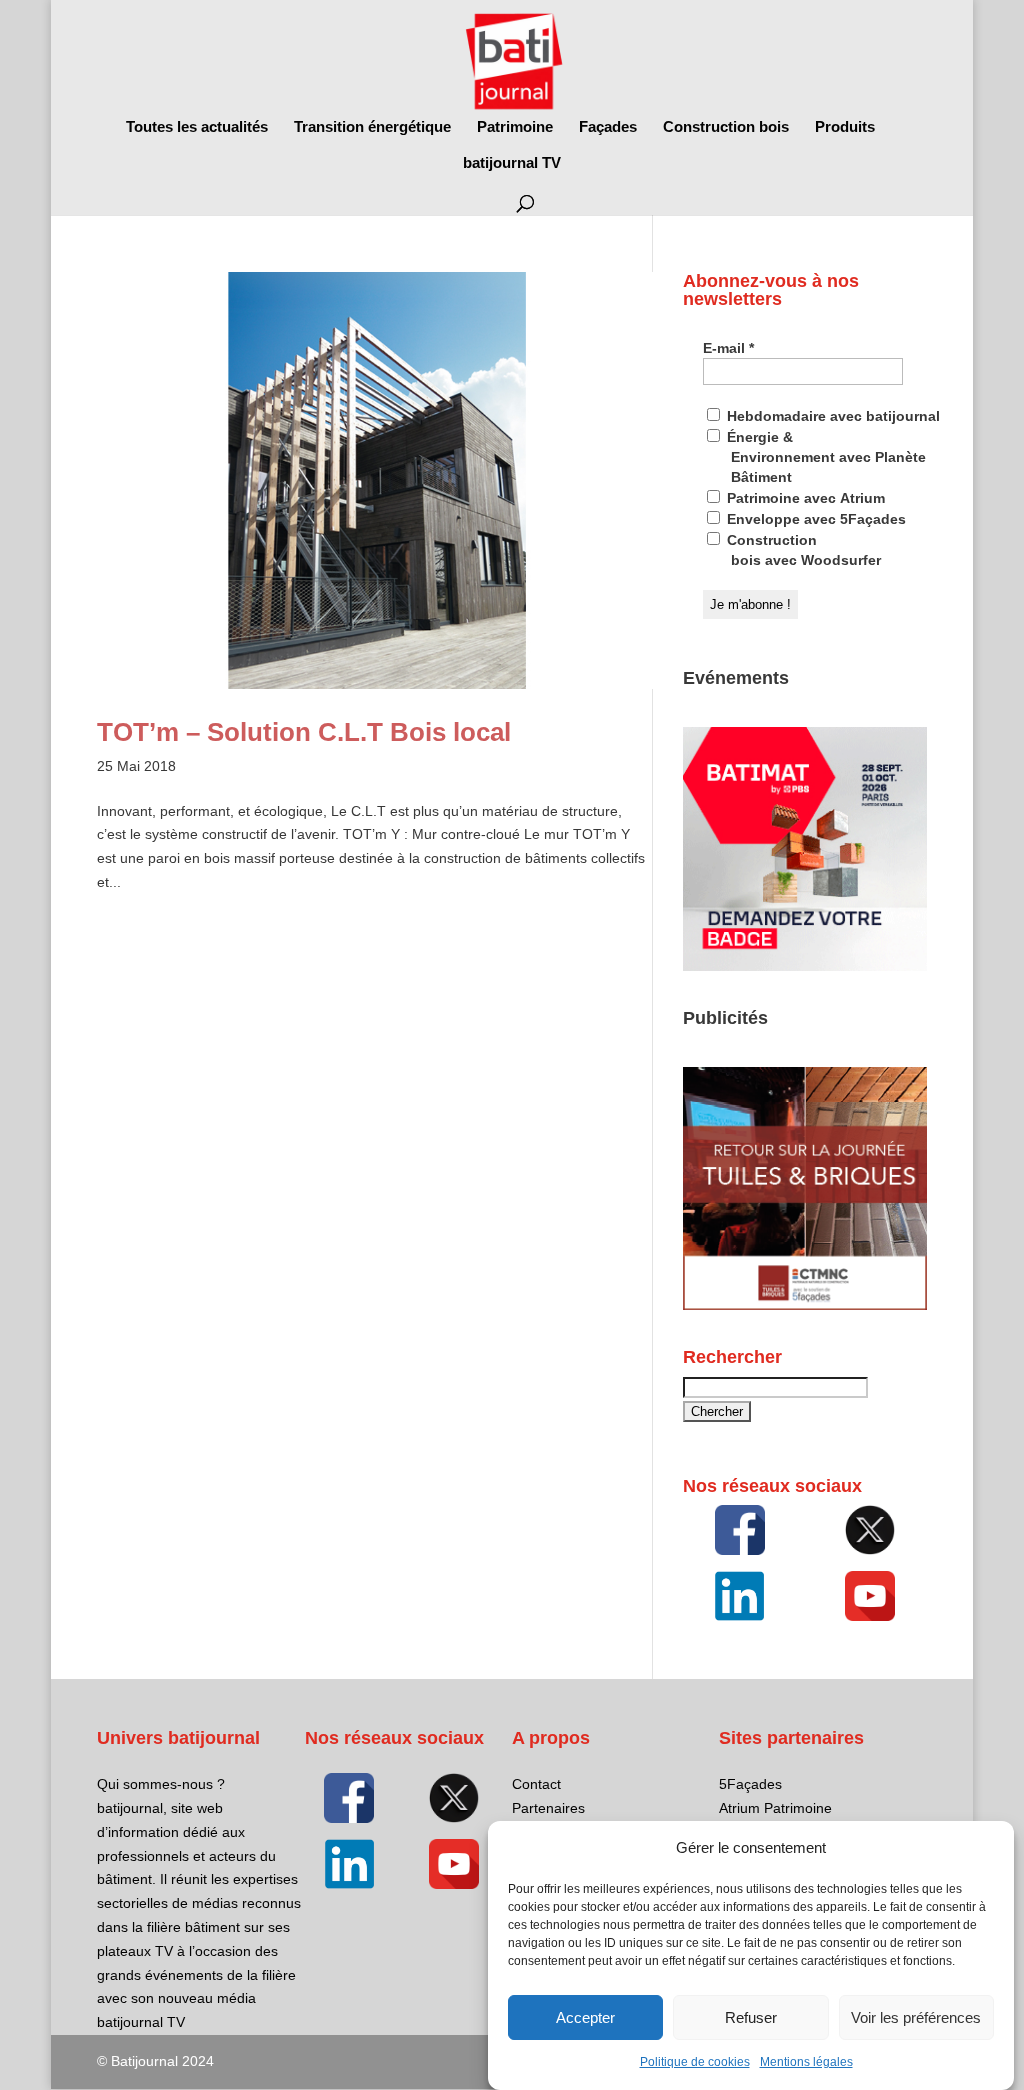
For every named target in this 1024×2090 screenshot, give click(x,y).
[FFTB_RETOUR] (805, 1305)
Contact (536, 1784)
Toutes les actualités (197, 127)
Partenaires (548, 1808)
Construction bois (726, 127)
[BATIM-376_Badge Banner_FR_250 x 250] (805, 966)
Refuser (751, 2017)
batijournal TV (512, 163)
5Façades (750, 1784)
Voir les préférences (916, 2017)
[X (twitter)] (870, 1530)
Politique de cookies (695, 2062)
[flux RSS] (740, 1530)
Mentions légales (806, 2062)
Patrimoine (515, 127)
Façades (608, 127)
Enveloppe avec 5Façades (814, 519)
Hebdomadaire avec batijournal (831, 416)
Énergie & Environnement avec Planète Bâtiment (824, 457)
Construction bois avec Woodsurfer (802, 550)
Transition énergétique (372, 127)
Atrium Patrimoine (775, 1808)
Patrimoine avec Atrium (804, 498)
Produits (845, 127)
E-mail (728, 348)
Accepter (585, 2017)
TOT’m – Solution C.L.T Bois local (304, 732)
